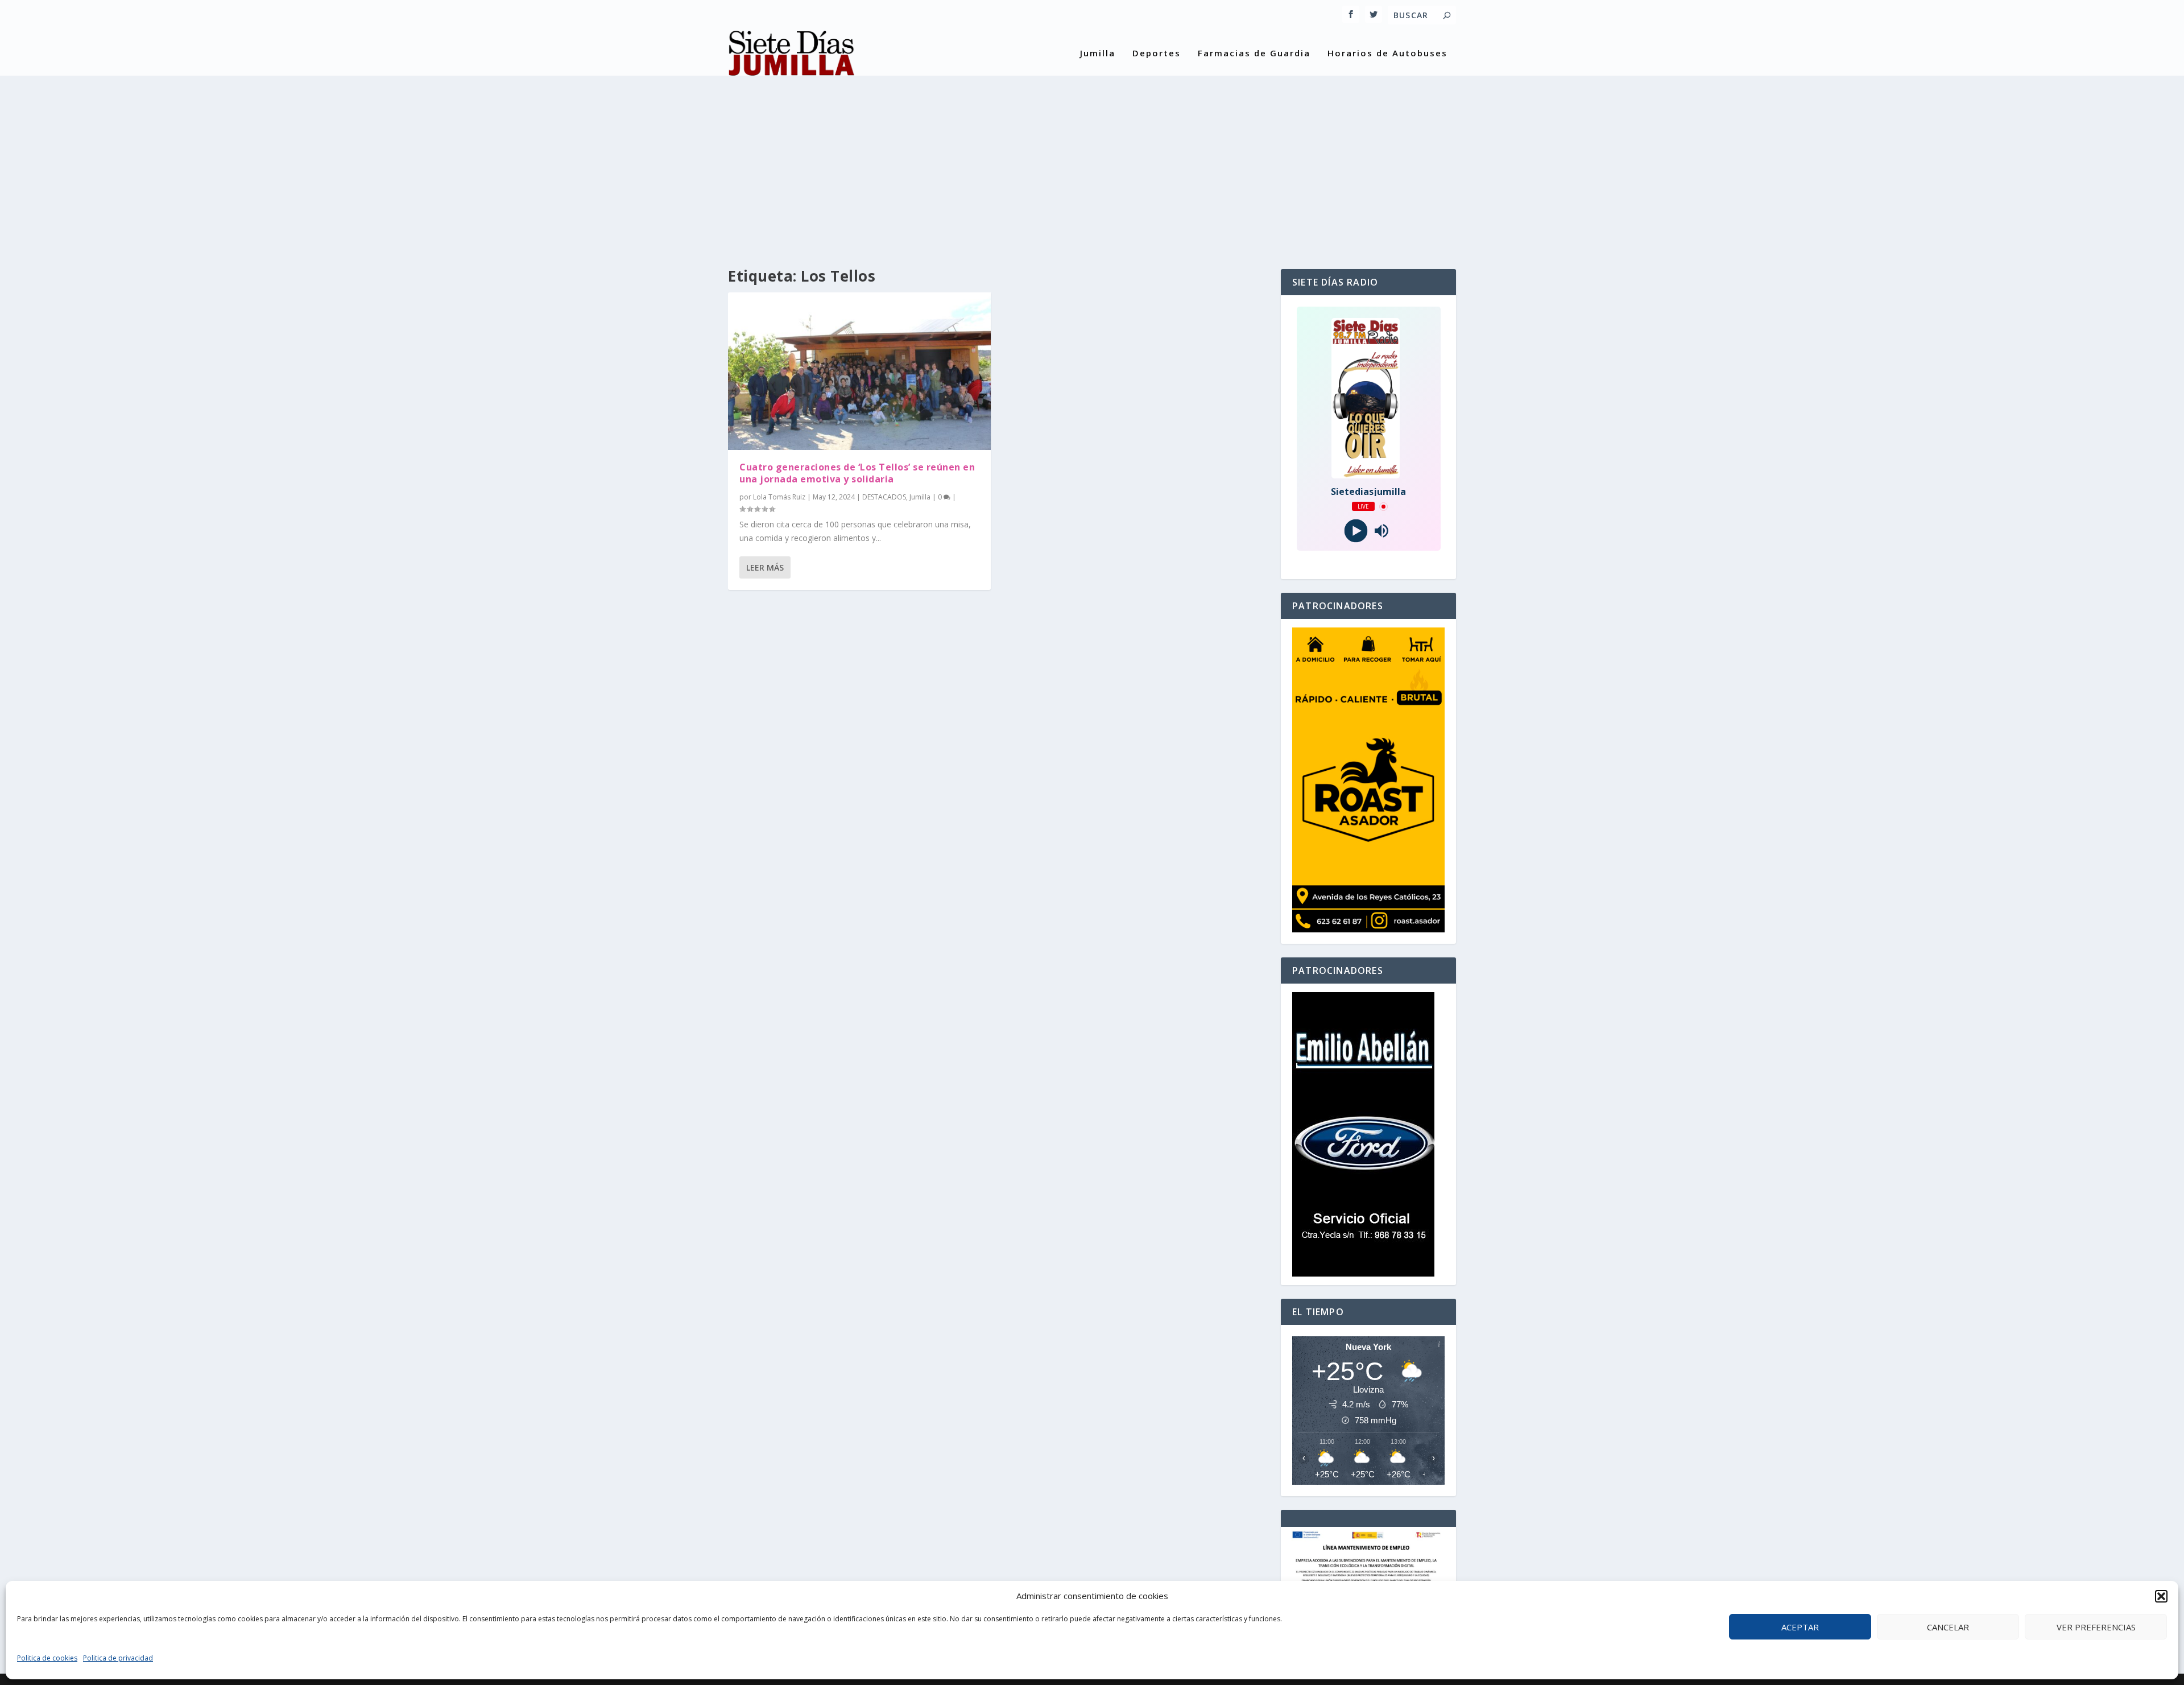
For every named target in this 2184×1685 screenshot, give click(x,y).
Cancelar (1948, 1627)
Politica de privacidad (118, 1658)
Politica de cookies (47, 1658)
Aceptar (1800, 1627)
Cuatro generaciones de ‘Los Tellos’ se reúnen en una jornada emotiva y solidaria (857, 473)
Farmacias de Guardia (1254, 53)
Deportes (1157, 53)
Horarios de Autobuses (1387, 53)
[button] (2161, 1596)
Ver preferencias (2096, 1627)
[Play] (1356, 531)
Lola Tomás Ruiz (779, 497)
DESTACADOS (884, 497)
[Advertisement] (1092, 161)
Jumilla (1098, 53)
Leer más (765, 567)
